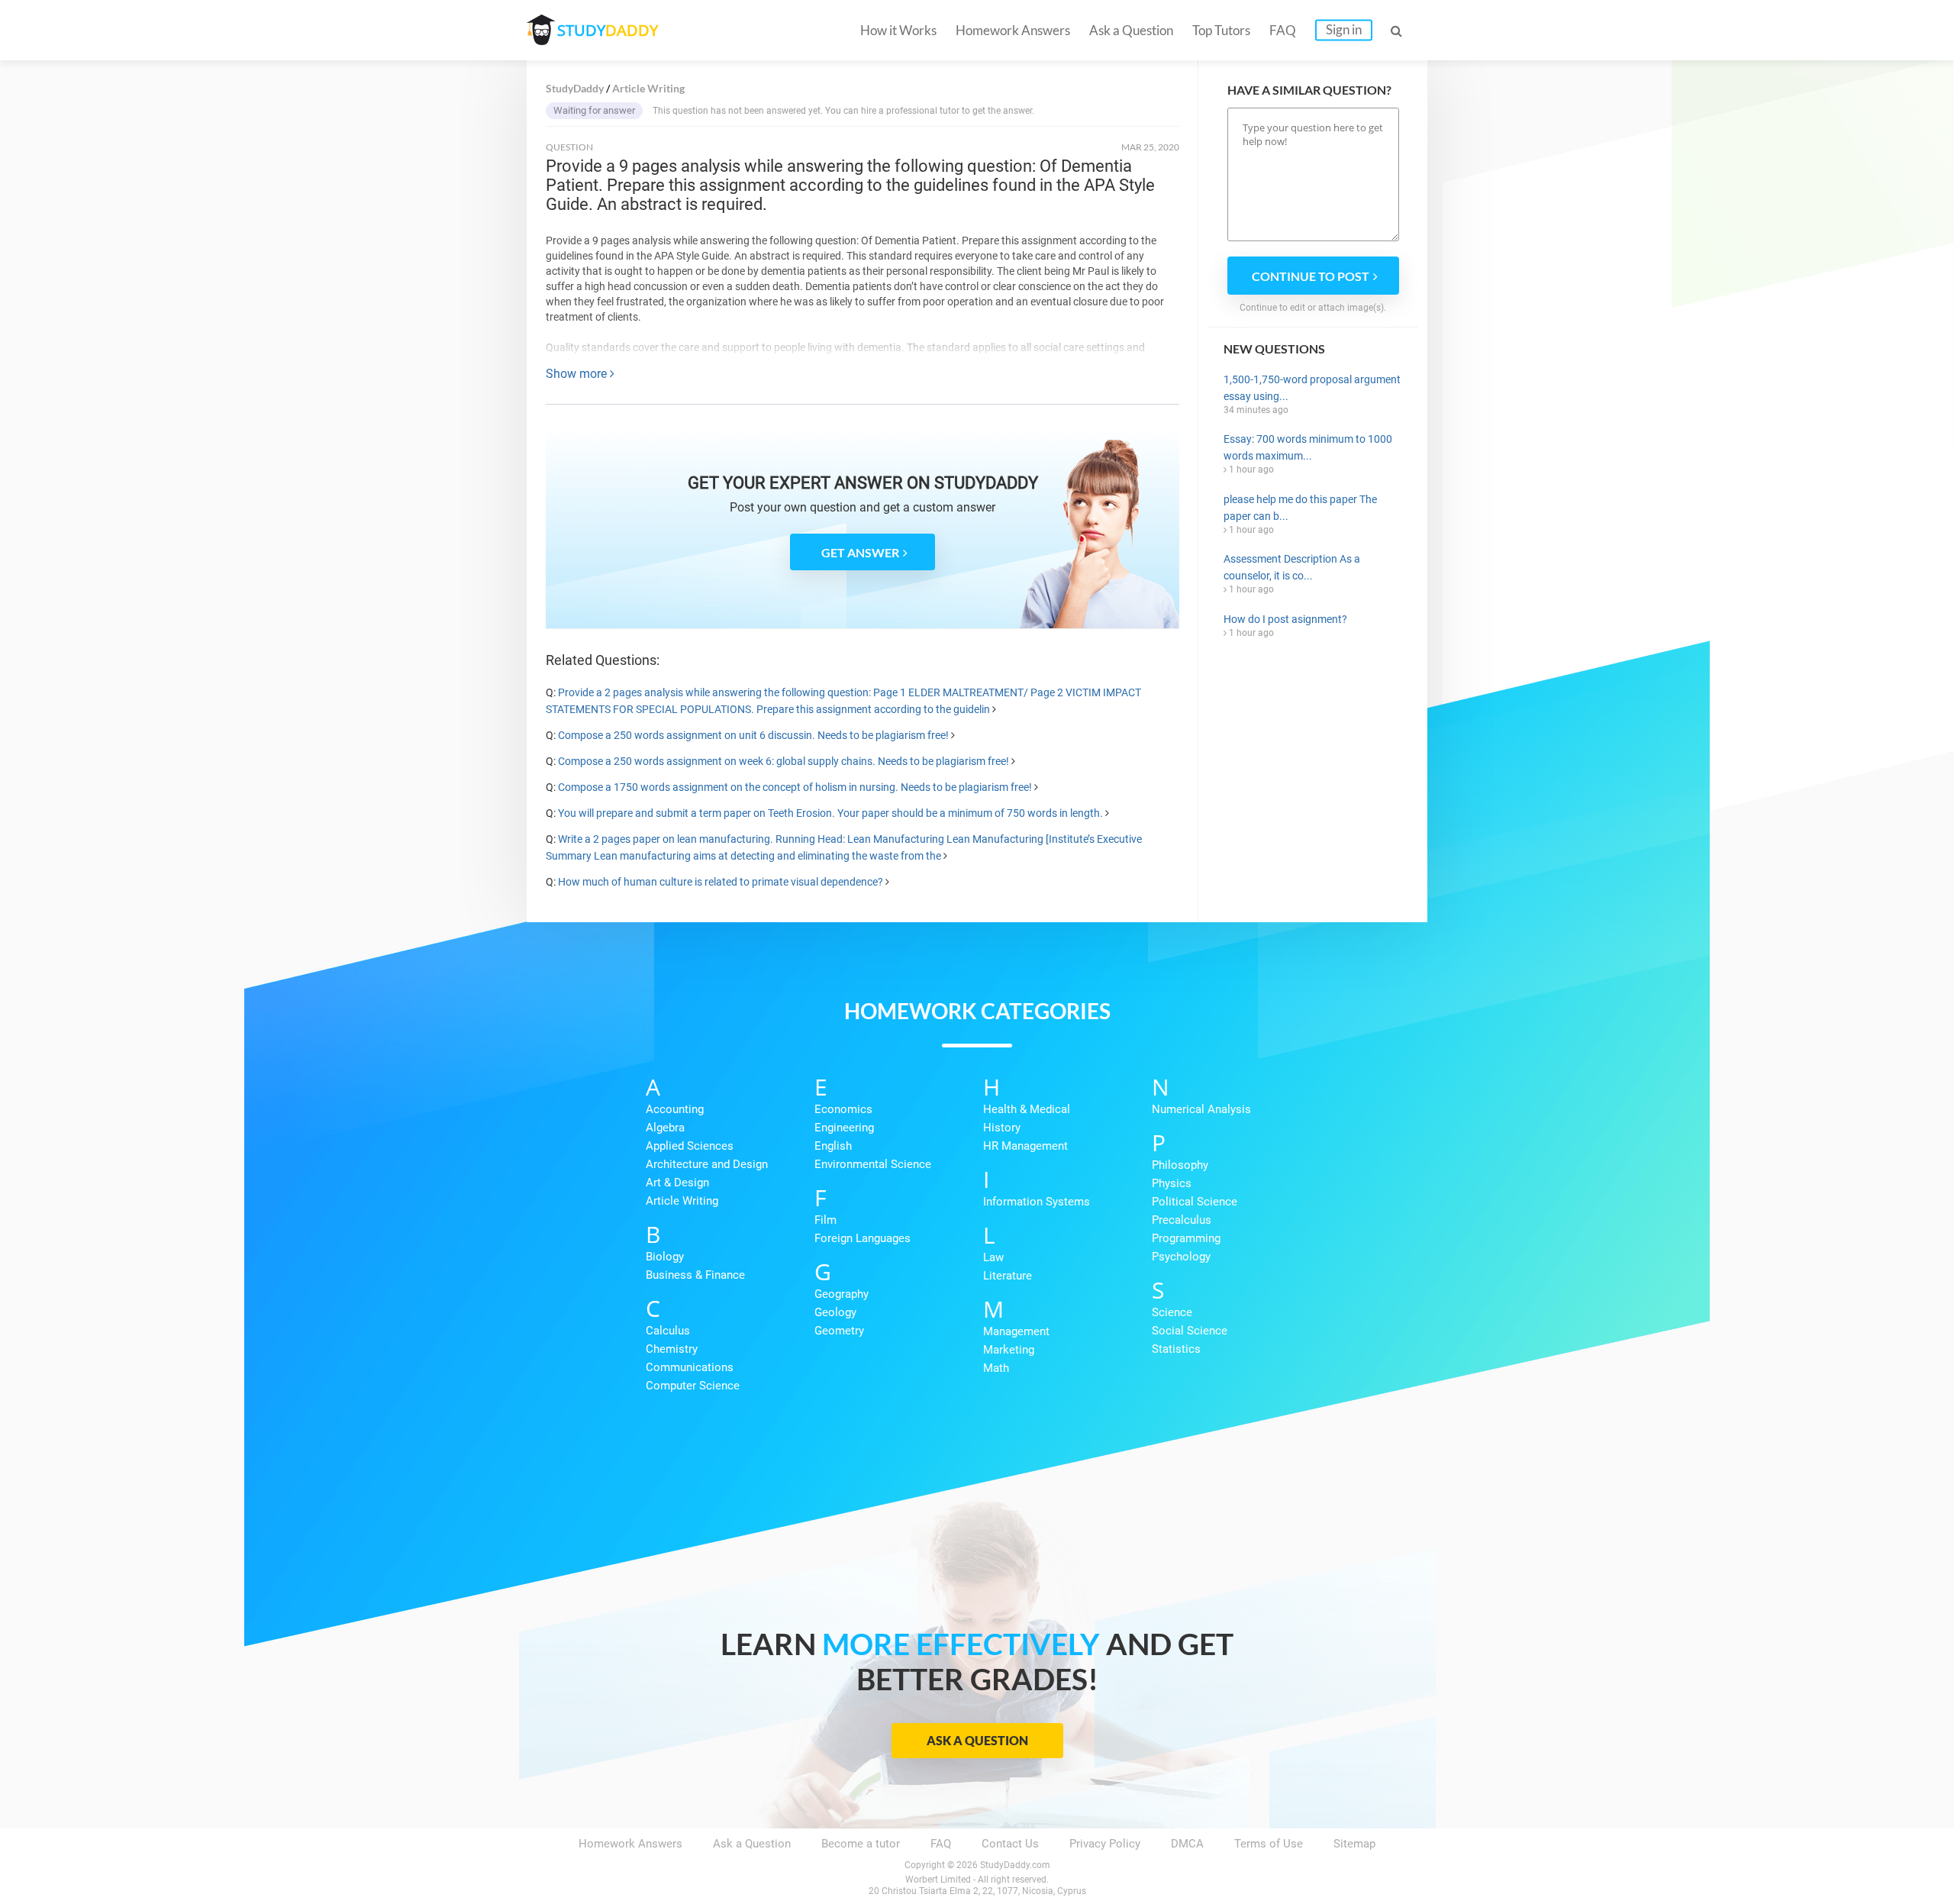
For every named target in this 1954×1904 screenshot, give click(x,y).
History (1002, 1128)
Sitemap (1354, 1844)
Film (825, 1220)
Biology (665, 1257)
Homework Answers (1013, 30)
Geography (842, 1294)
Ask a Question (1131, 30)
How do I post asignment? (1285, 619)
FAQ (1283, 30)
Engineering (844, 1128)
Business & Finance (695, 1275)
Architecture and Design (707, 1164)
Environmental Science (873, 1164)
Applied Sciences (690, 1146)
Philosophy (1180, 1165)
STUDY (608, 30)
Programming (1186, 1238)
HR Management (1025, 1146)
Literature (1008, 1276)
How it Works (898, 30)
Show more (578, 374)
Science (1172, 1312)
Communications (690, 1367)
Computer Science (693, 1386)
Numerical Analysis (1201, 1109)
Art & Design (677, 1183)
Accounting (675, 1109)
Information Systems (1037, 1202)
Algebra (665, 1128)
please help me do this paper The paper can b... (1300, 508)
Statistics (1176, 1349)
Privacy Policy (1105, 1844)
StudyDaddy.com (1015, 1865)
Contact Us (1010, 1844)
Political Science (1195, 1202)
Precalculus (1182, 1220)
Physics (1172, 1183)
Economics (843, 1109)
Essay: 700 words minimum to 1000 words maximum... (1308, 447)
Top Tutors (1221, 30)
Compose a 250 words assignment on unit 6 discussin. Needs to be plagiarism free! (753, 735)
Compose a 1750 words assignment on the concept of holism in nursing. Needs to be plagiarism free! (795, 787)
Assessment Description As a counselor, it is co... (1292, 567)
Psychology (1181, 1257)
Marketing (1009, 1350)
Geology (835, 1312)
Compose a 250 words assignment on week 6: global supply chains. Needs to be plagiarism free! (784, 761)
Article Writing (682, 1201)
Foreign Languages (863, 1238)
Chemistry (672, 1349)
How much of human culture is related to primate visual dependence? (721, 882)
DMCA (1187, 1844)
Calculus (668, 1331)
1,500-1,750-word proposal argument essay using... (1312, 388)
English (833, 1146)
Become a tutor (861, 1844)
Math (996, 1368)
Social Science (1190, 1331)
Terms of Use (1269, 1844)
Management (1016, 1331)
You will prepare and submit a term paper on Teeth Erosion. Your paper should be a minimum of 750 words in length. (830, 813)
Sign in (1344, 29)
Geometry (839, 1331)
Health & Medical (1027, 1109)
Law (993, 1257)
